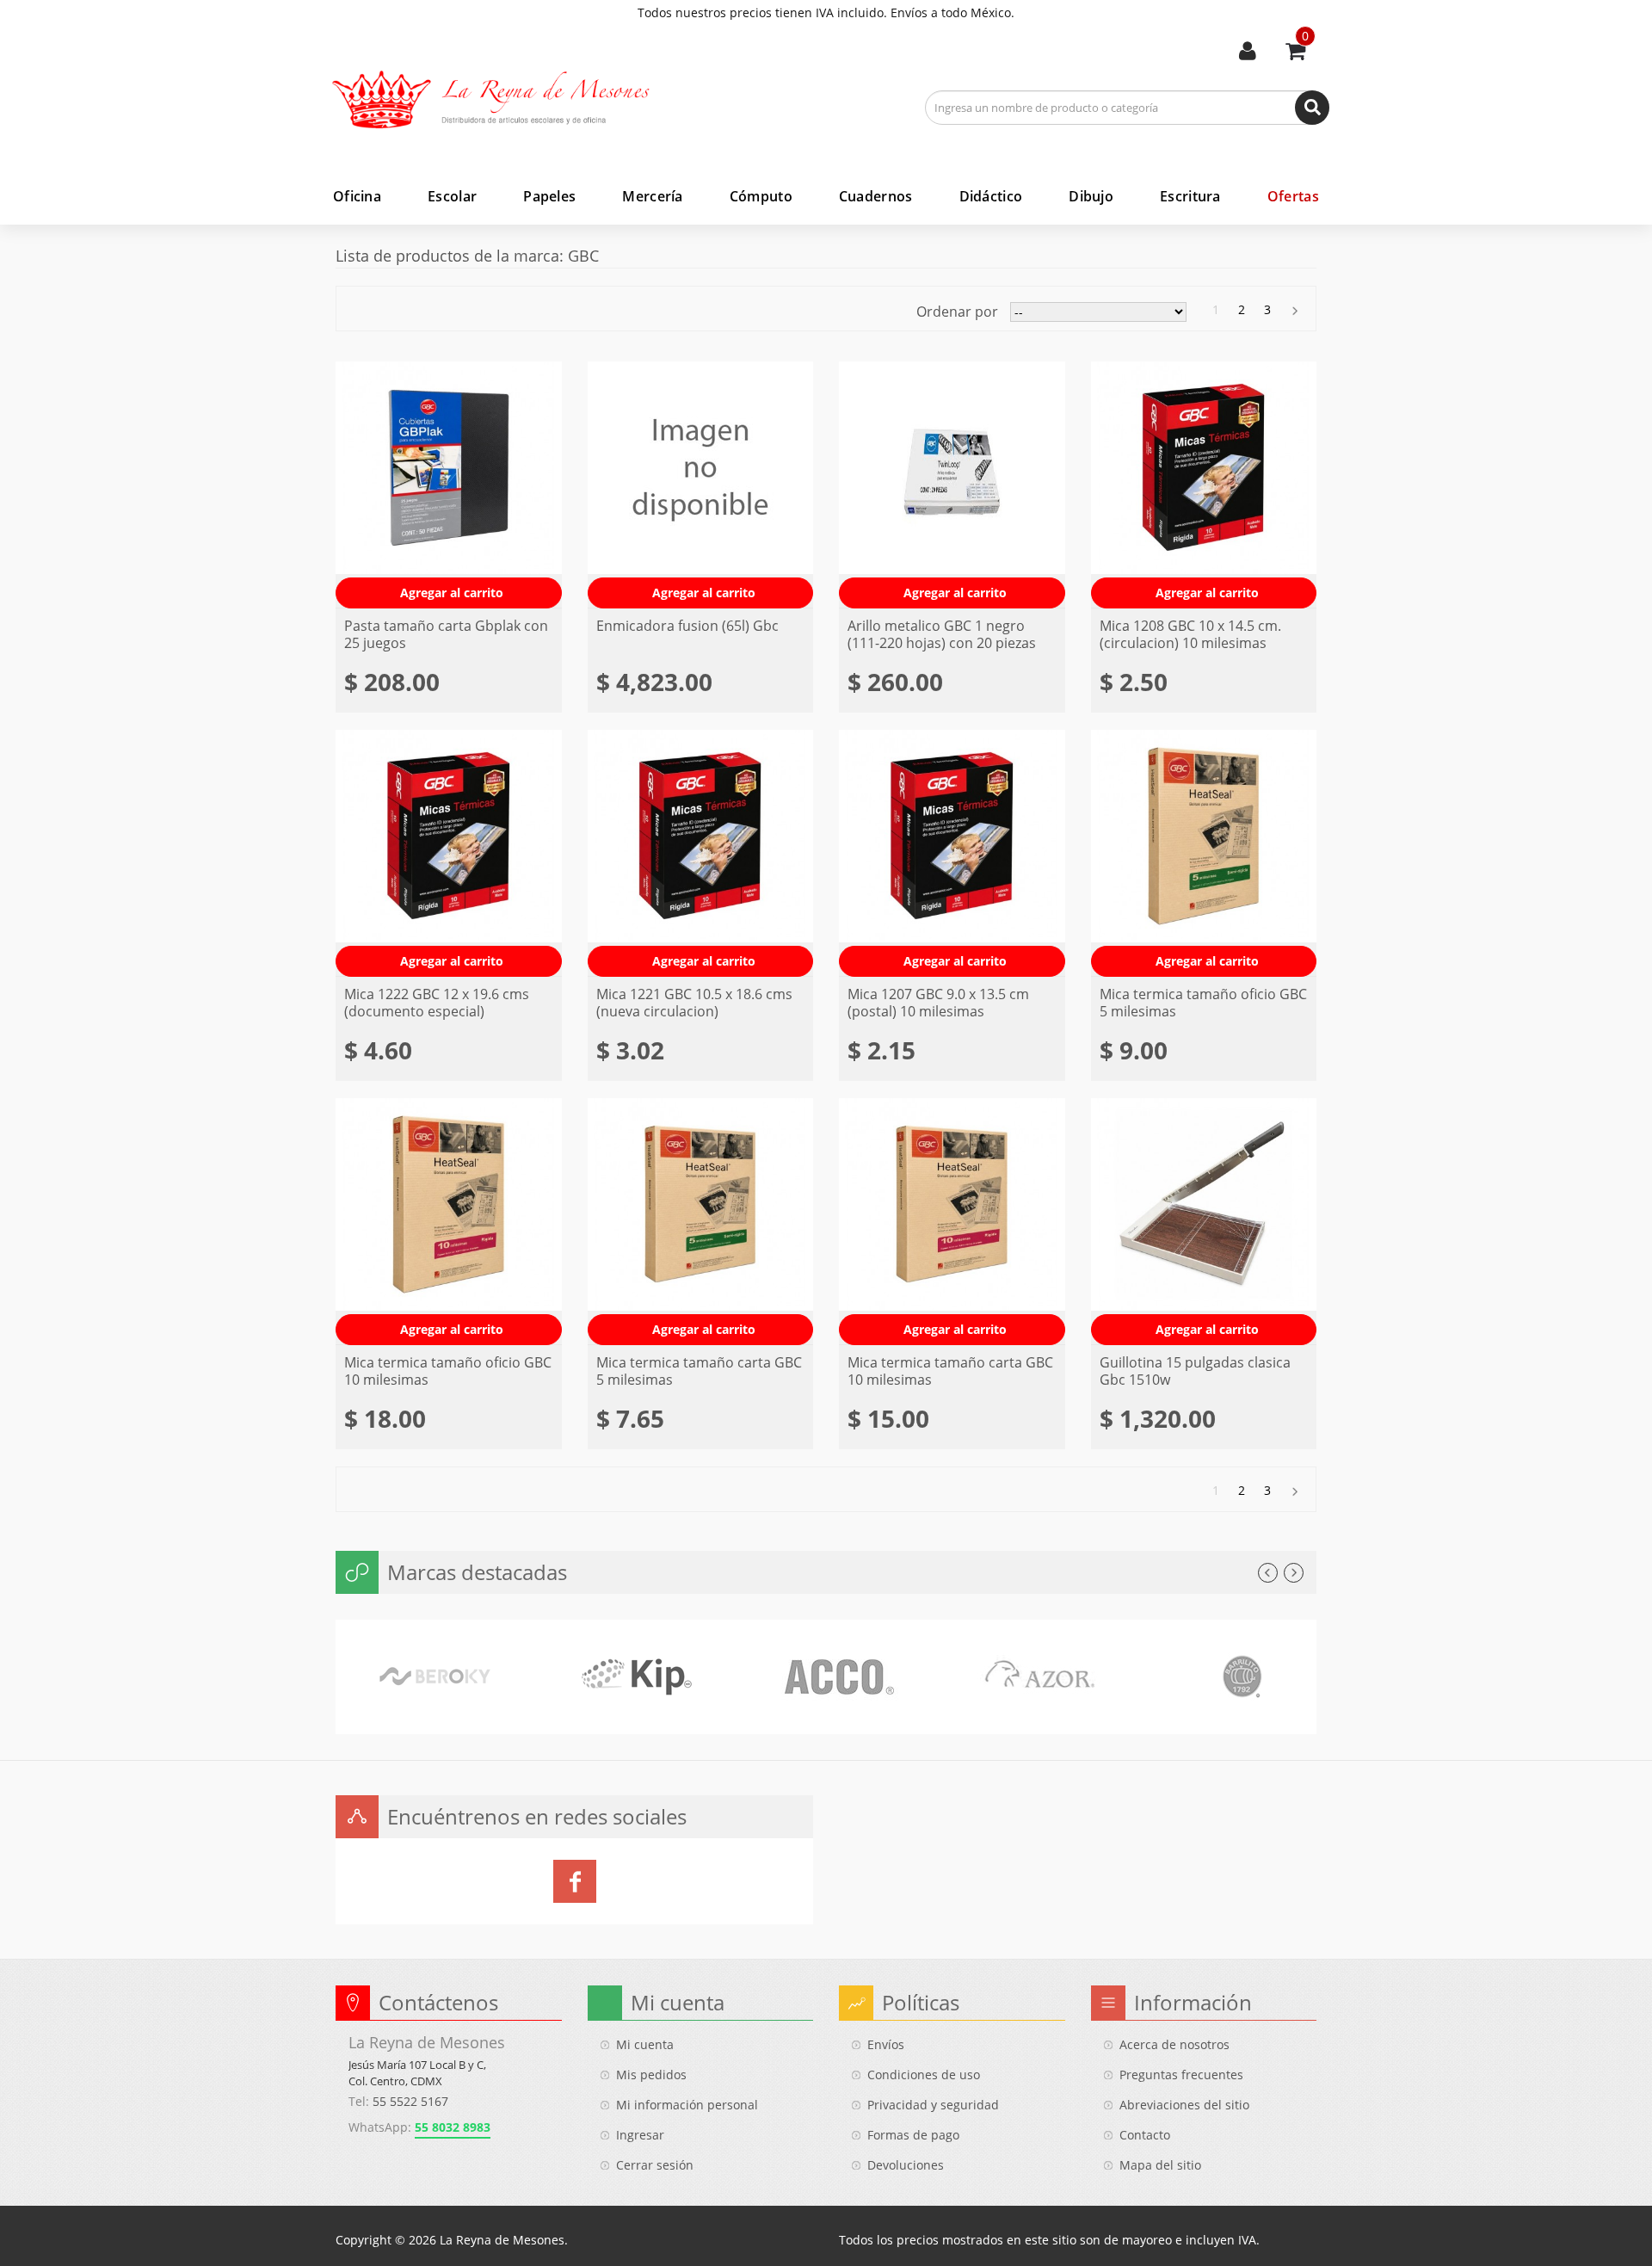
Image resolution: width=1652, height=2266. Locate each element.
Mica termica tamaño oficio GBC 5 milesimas (1203, 1003)
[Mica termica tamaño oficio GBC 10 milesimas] (449, 1222)
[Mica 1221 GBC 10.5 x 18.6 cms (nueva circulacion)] (701, 853)
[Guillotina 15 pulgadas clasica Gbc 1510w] (1204, 1222)
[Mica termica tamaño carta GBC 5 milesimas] (701, 1222)
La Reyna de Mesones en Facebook (575, 1881)
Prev (1268, 1573)
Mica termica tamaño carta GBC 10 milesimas (950, 1371)
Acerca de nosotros (1174, 2044)
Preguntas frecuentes (1181, 2075)
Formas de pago (913, 2135)
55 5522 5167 (410, 2101)
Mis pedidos (651, 2075)
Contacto (1145, 2135)
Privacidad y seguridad (933, 2105)
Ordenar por (957, 312)
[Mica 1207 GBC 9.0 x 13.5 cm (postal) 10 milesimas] (952, 853)
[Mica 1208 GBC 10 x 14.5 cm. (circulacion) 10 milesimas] (1204, 485)
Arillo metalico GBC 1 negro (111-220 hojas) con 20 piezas (942, 634)
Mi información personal (687, 2105)
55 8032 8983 (453, 2127)
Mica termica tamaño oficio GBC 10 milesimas (448, 1371)
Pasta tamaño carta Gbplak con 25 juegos (446, 634)
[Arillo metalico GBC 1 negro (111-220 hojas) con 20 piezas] (952, 485)
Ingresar (640, 2135)
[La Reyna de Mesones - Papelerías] (503, 100)
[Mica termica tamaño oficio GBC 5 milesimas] (1204, 853)
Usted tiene (1305, 36)
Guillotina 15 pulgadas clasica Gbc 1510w (1195, 1371)
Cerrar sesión (655, 2165)
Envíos (886, 2044)
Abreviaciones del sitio (1184, 2105)
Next (1294, 1573)
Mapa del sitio (1160, 2165)
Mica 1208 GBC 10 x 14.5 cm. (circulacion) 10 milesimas (1190, 634)
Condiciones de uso (924, 2075)
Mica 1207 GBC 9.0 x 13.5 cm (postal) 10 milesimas (938, 1003)
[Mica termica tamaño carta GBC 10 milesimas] (952, 1222)
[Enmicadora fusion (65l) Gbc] (701, 485)
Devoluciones (906, 2165)
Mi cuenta (1248, 52)
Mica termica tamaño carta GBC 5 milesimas (699, 1371)
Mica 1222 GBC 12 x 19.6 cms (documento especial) (437, 1003)
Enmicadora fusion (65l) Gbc (687, 626)
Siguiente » (1294, 311)
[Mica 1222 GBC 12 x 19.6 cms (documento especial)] (449, 853)
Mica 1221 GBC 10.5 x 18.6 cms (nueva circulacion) (694, 1003)
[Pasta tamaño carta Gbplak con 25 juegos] (449, 485)
